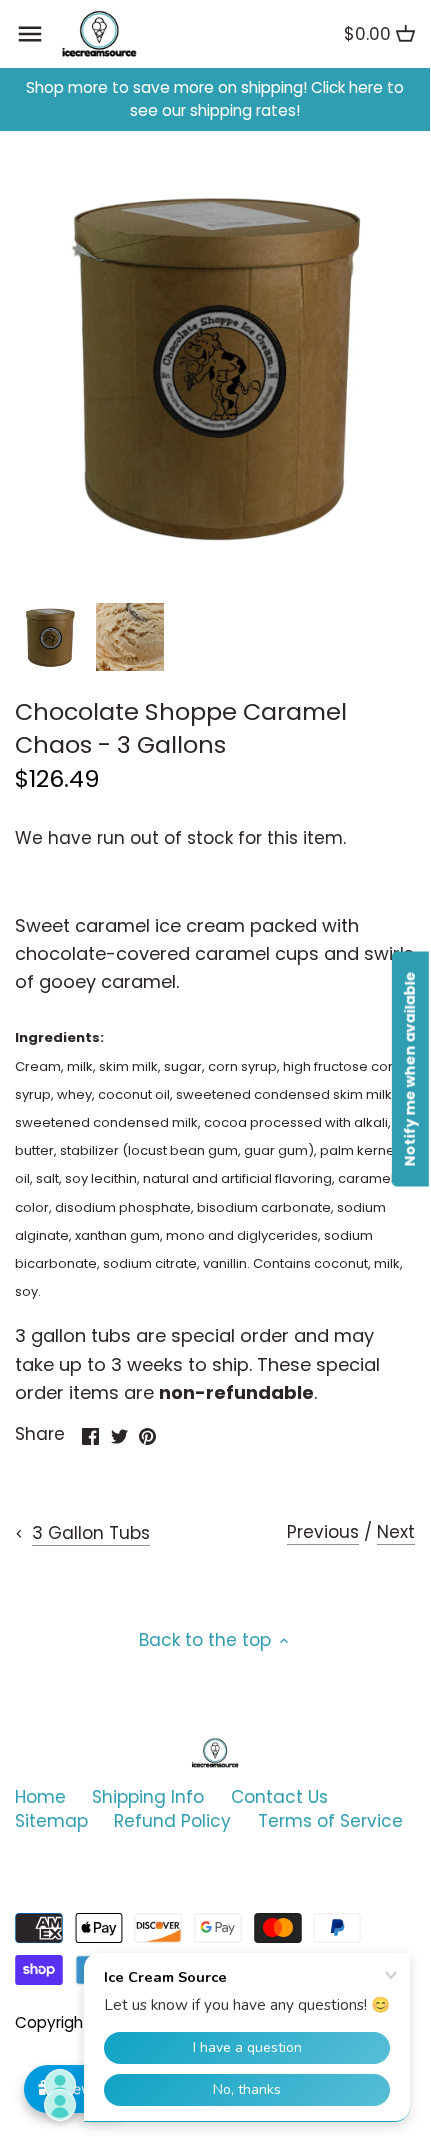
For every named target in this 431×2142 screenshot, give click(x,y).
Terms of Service (330, 1821)
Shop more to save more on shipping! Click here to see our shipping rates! (215, 99)
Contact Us (279, 1797)
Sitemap (51, 1821)
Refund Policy (172, 1821)
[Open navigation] (30, 34)
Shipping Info (148, 1797)
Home (40, 1797)
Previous (323, 1532)
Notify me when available (410, 1068)
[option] (50, 637)
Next (396, 1532)
